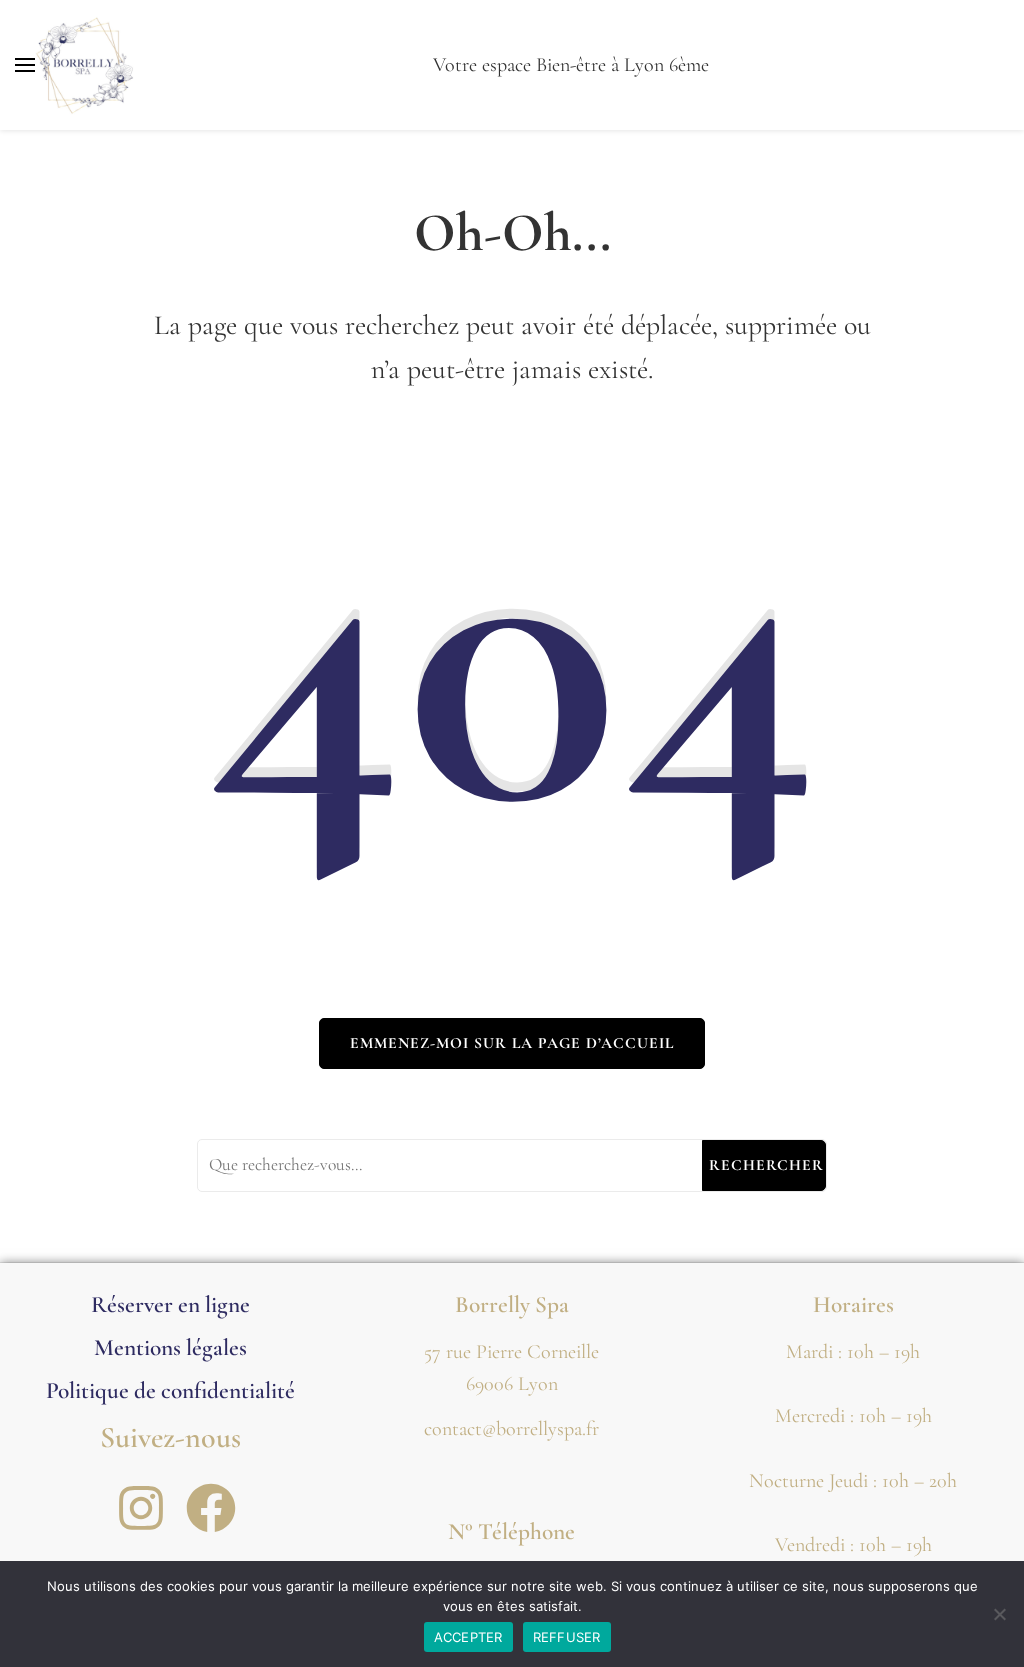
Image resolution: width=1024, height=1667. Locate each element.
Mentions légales (170, 1347)
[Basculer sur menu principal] (25, 65)
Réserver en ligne (170, 1304)
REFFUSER (567, 1637)
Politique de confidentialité (170, 1390)
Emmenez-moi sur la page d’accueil (512, 1043)
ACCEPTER (468, 1637)
